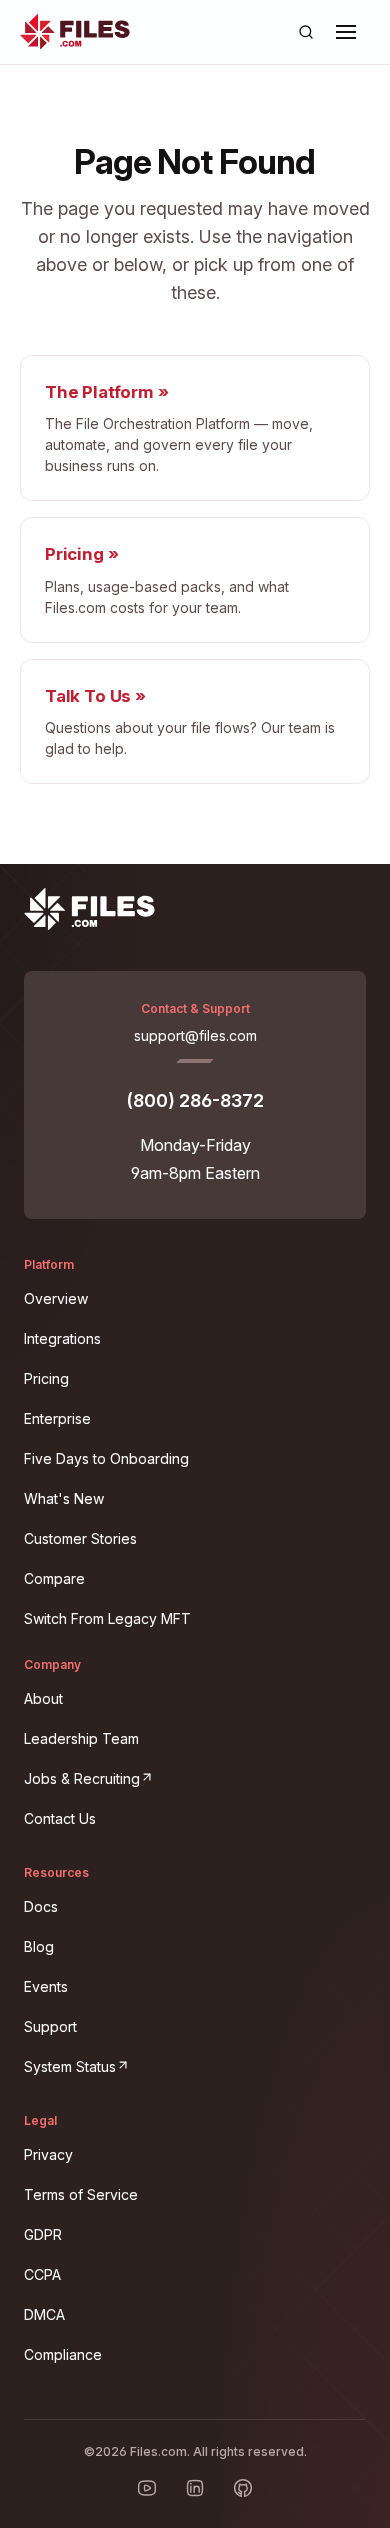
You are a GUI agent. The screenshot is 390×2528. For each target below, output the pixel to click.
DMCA (44, 2314)
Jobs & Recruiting (195, 1775)
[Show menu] (346, 32)
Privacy (48, 2154)
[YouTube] (147, 2488)
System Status (192, 2063)
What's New (64, 1498)
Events (46, 1986)
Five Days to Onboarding (106, 1458)
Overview (56, 1298)
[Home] (75, 32)
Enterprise (57, 1418)
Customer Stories (80, 1538)
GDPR (43, 2234)
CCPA (42, 2274)
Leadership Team (81, 1738)
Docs (41, 1906)
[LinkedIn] (195, 2488)
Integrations (62, 1338)
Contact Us (60, 1818)
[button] (346, 32)
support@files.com (195, 1035)
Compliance (63, 2354)
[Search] (306, 32)
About (43, 1698)
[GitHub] (243, 2488)
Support (50, 2026)
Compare (54, 1578)
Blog (39, 1946)
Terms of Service (81, 2194)
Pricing (46, 1378)
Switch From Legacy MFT (107, 1618)
